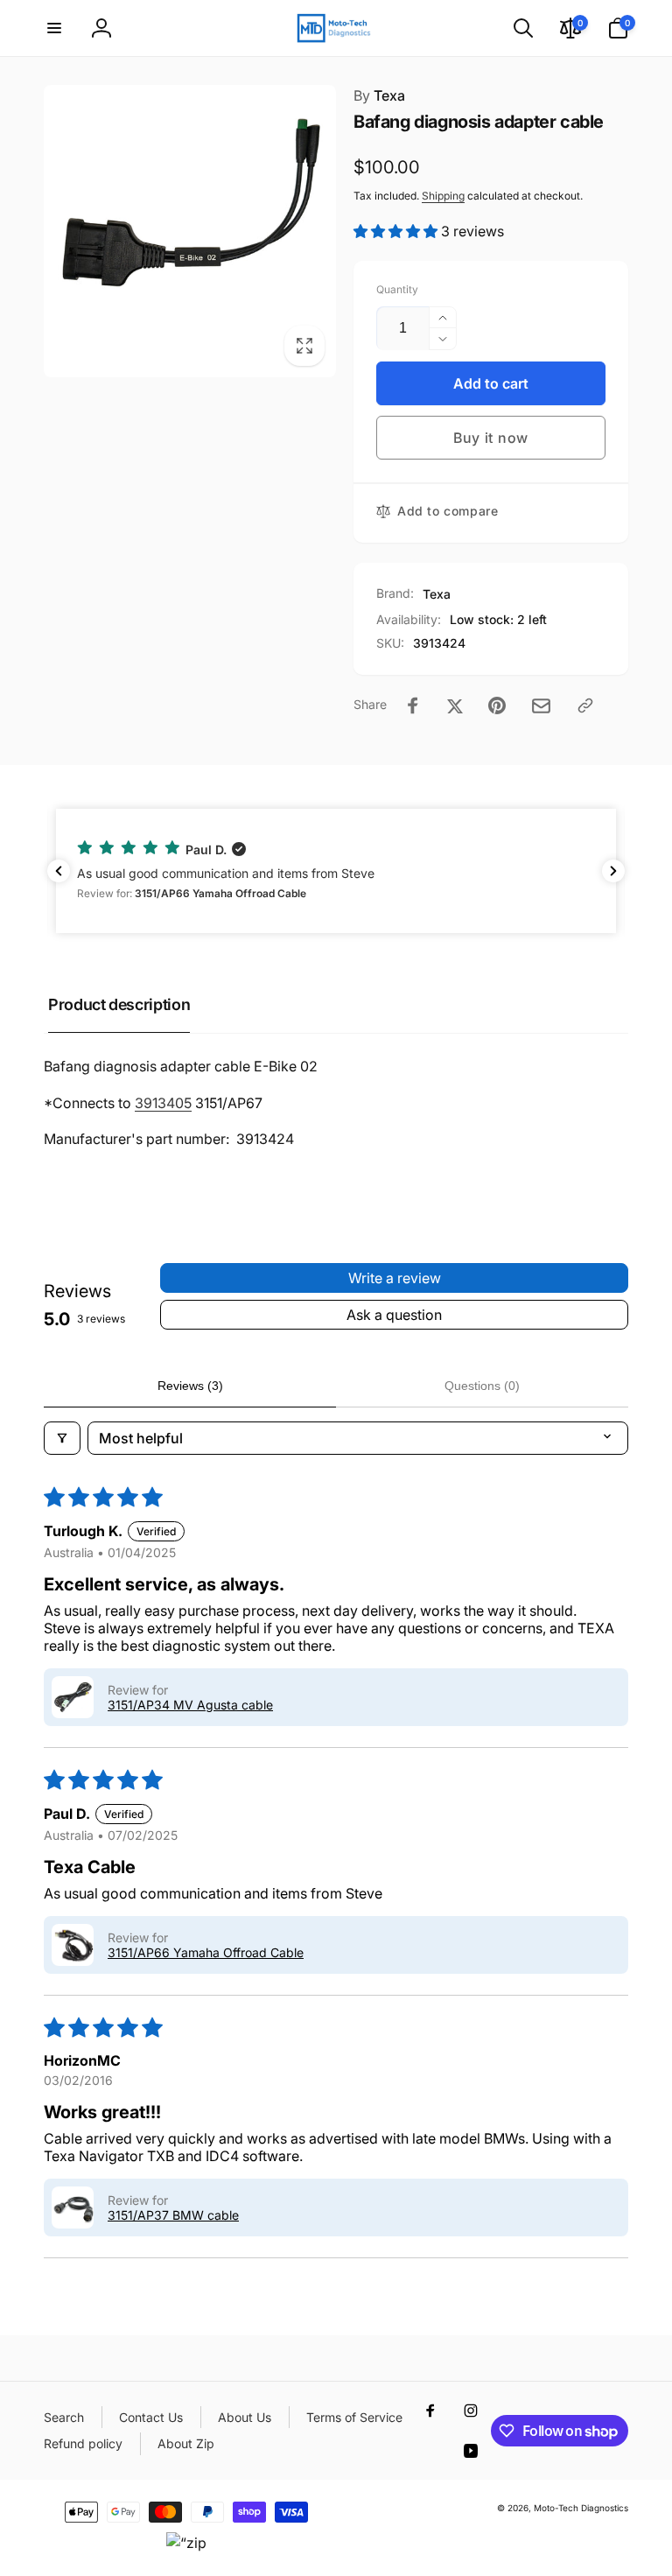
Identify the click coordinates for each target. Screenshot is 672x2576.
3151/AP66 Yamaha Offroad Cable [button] (206, 1952)
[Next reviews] (613, 871)
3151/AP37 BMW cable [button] (173, 2215)
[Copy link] (585, 705)
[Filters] (62, 1438)
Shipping (443, 196)
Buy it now (491, 438)
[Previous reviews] (59, 871)
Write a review (395, 1278)
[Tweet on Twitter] (455, 705)
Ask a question (394, 1315)
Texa (379, 95)
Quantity (397, 289)
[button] (54, 28)
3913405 (163, 1103)
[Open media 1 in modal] (190, 231)
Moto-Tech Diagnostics (581, 2508)
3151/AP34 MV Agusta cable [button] (190, 1705)
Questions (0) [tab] (482, 1386)
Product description (119, 1004)
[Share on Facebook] (413, 705)
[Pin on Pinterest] (497, 705)
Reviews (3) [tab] (190, 1386)
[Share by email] (541, 706)
